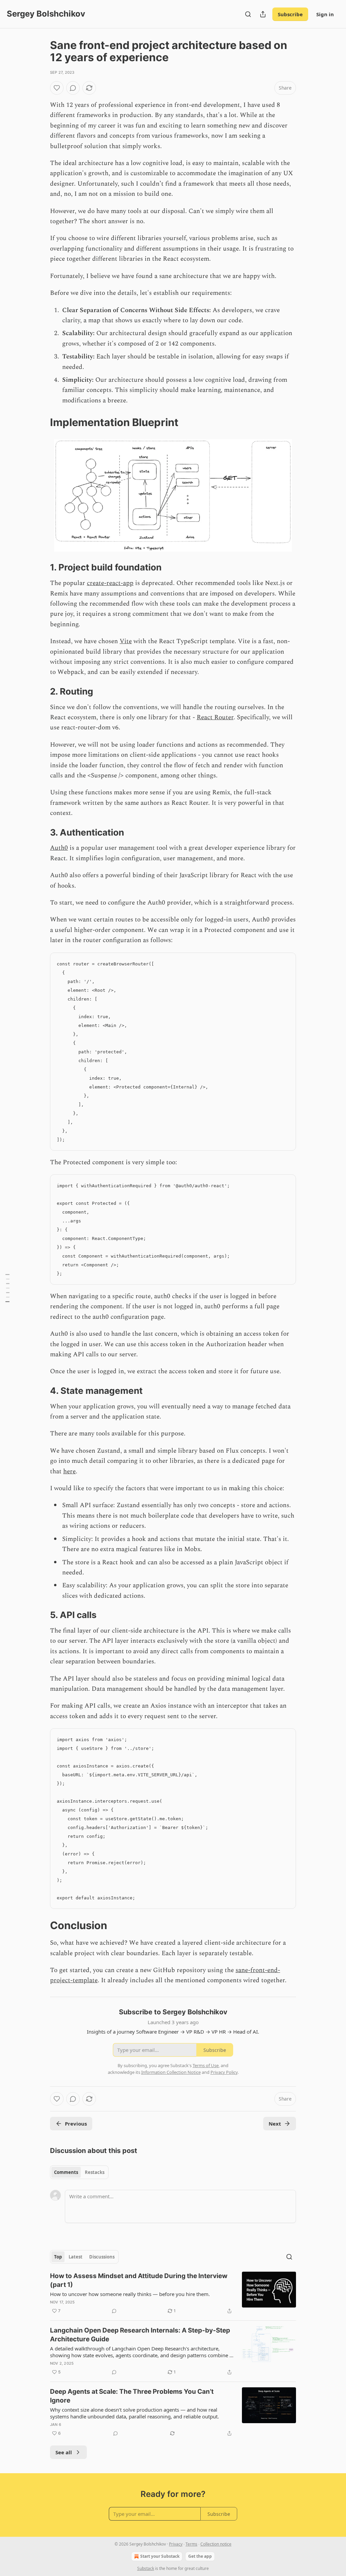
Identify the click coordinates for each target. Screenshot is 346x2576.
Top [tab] (58, 2257)
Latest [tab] (76, 2257)
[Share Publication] (263, 14)
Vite (126, 641)
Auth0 (59, 848)
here (69, 1471)
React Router (215, 717)
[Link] (41, 422)
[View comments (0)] (73, 88)
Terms (191, 2544)
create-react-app (110, 583)
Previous (76, 2124)
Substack (146, 2568)
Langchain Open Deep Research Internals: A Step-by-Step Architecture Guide (140, 2335)
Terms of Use (206, 2065)
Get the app (200, 2556)
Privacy (176, 2544)
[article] (173, 2293)
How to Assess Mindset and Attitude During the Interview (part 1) (139, 2280)
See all (64, 2452)
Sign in (325, 14)
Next (275, 2124)
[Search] (248, 14)
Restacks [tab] (95, 2172)
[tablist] (79, 2172)
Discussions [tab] (102, 2257)
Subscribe (290, 14)
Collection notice (216, 2544)
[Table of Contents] (7, 1288)
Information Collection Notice (171, 2072)
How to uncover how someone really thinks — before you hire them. (130, 2294)
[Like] (57, 88)
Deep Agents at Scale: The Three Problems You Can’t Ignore (132, 2396)
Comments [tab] (66, 2172)
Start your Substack (160, 2556)
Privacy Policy (224, 2072)
